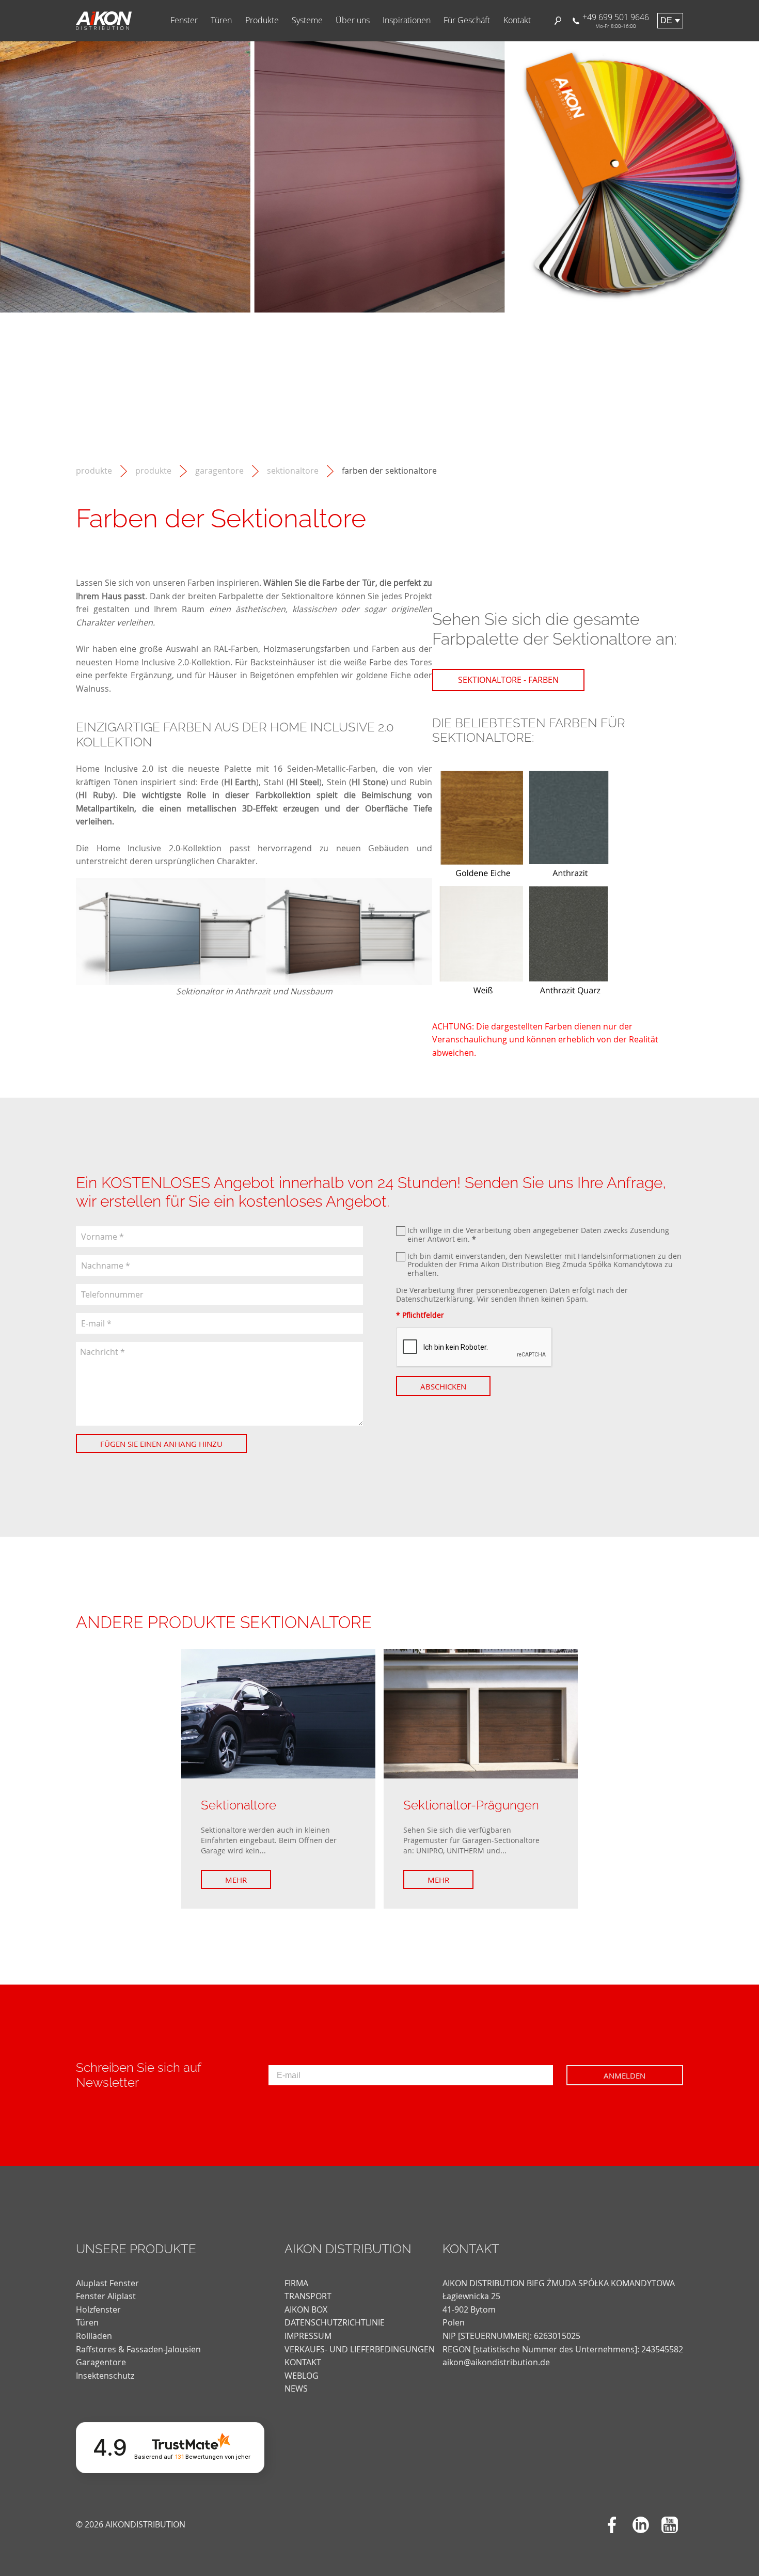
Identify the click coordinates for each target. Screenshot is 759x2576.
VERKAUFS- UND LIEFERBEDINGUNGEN (360, 2349)
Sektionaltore (293, 471)
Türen (221, 20)
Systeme (307, 20)
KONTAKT (303, 2362)
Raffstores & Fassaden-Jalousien (138, 2349)
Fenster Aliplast (106, 2296)
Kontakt (517, 20)
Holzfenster (98, 2309)
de (666, 20)
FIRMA (296, 2283)
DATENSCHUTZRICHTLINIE (335, 2322)
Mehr (236, 1880)
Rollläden (94, 2336)
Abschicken (443, 1386)
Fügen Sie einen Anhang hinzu (161, 1444)
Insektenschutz (105, 2376)
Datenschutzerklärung (434, 1299)
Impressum (308, 2336)
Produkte (262, 20)
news (296, 2388)
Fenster (184, 20)
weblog (302, 2376)
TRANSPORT (308, 2296)
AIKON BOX (306, 2309)
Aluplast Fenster (107, 2283)
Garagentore (219, 471)
